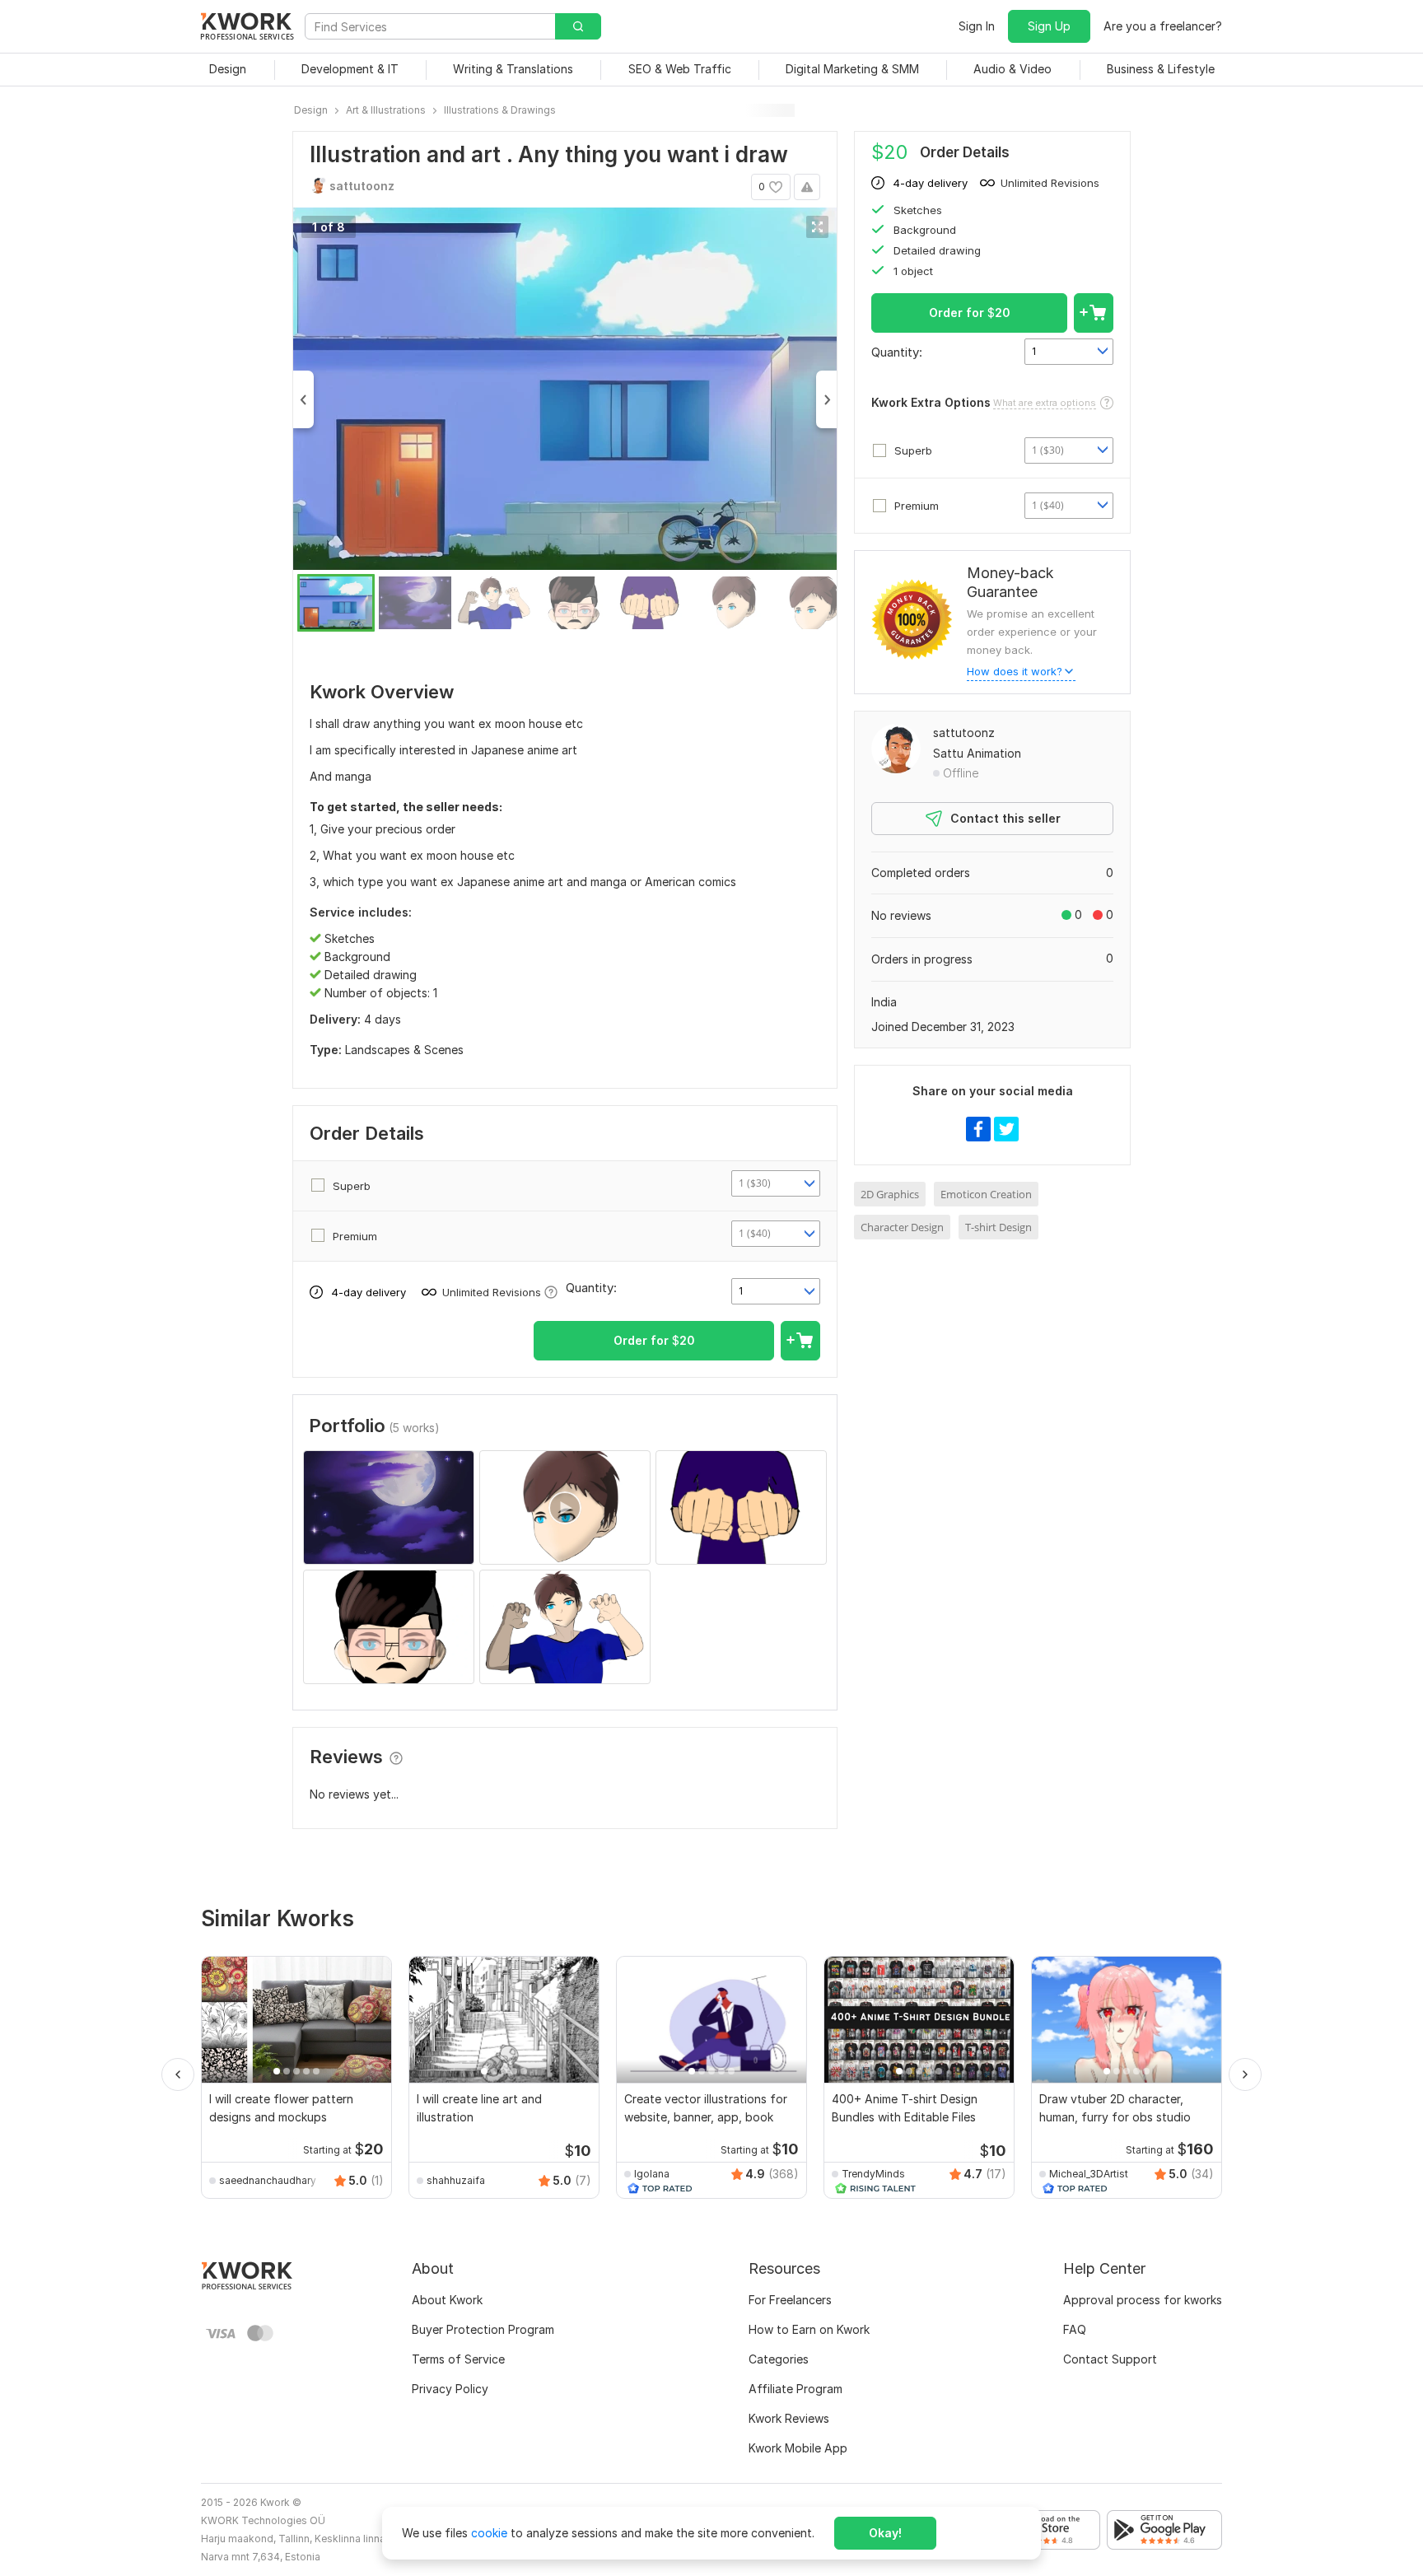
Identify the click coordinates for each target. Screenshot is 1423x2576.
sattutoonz (964, 733)
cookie (489, 2533)
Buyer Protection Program (483, 2329)
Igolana (652, 2174)
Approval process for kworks (1143, 2300)
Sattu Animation (977, 753)
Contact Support (1110, 2359)
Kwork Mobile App (798, 2448)
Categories (779, 2359)
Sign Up (1049, 26)
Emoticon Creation (986, 1194)
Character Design (902, 1227)
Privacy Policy (450, 2389)
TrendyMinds (873, 2174)
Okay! (885, 2533)
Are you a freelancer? (1163, 26)
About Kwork (447, 2300)
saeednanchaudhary (268, 2180)
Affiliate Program (795, 2389)
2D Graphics (890, 1194)
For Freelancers (790, 2300)
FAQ (1075, 2329)
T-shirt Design (998, 1227)
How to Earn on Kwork (809, 2329)
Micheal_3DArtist (1089, 2174)
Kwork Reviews (789, 2418)
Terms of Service (458, 2359)
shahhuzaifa (456, 2180)
